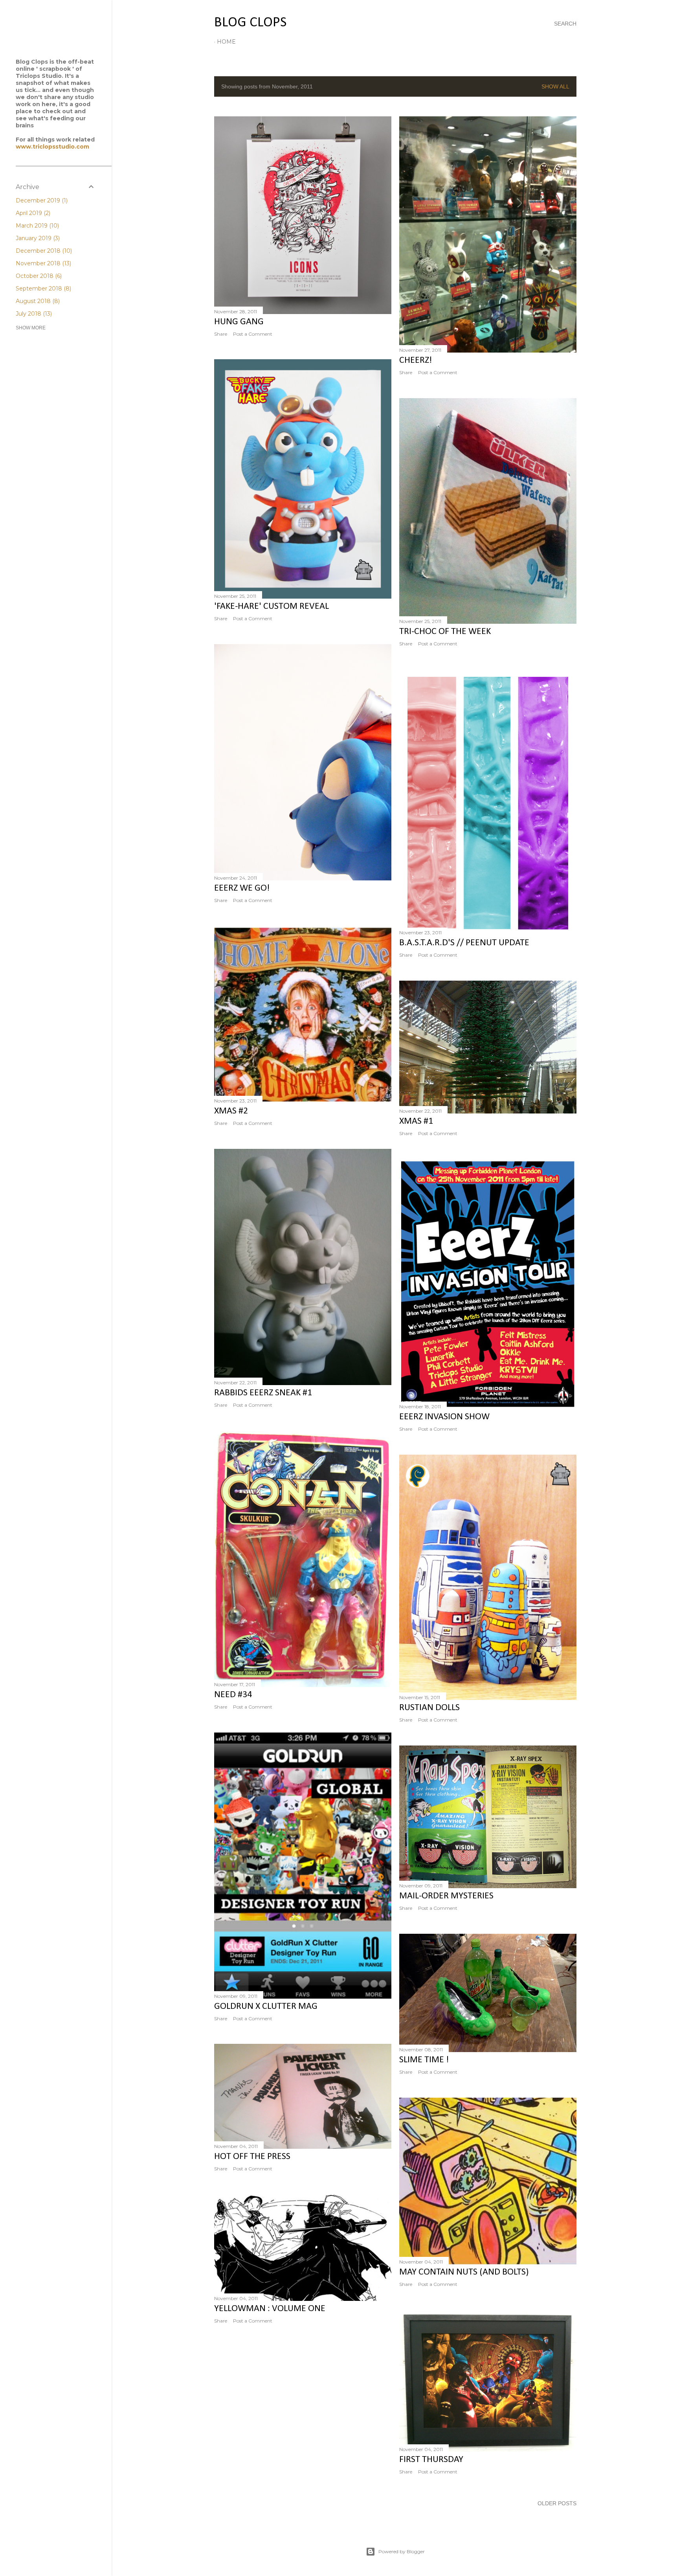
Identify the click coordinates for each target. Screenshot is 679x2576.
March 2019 (37, 226)
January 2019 (37, 238)
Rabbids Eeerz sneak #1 (263, 1393)
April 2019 (32, 213)
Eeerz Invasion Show (444, 1417)
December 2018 (43, 251)
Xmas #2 (231, 1111)
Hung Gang (239, 322)
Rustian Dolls (429, 1708)
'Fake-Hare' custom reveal (272, 606)
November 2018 (43, 263)
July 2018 (33, 314)
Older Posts (557, 2503)
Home (226, 42)
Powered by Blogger (402, 2551)
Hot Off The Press (252, 2157)
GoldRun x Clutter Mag (266, 2006)
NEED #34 (233, 1695)
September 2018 (43, 288)
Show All (555, 86)
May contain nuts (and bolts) (464, 2272)
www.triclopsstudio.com (52, 147)
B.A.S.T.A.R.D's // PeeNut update (464, 943)
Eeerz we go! (242, 888)
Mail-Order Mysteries (446, 1896)
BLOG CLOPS (250, 23)
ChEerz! (416, 360)
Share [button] (221, 334)
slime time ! (424, 2060)
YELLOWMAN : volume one (270, 2309)
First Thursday (431, 2460)
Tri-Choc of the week (445, 632)
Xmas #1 (416, 1121)
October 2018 (38, 276)
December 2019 (41, 200)
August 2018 (37, 301)
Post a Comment (253, 334)
